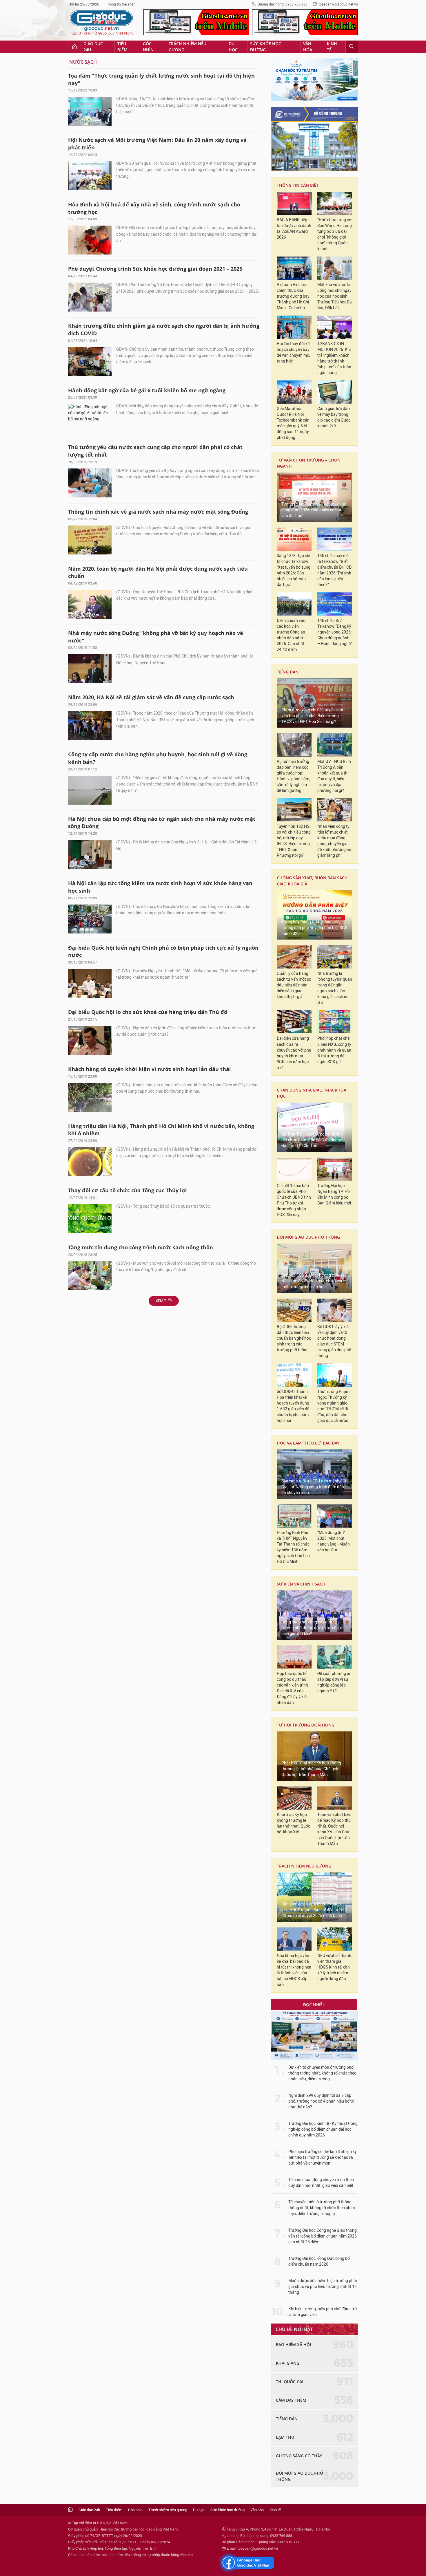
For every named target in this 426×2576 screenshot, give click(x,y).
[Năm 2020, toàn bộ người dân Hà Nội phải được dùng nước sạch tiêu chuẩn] (90, 604)
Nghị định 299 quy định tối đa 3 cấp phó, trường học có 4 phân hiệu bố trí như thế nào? (321, 2101)
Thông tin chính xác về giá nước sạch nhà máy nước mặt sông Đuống (158, 512)
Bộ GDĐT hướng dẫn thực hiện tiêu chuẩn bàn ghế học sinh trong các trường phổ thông (294, 1338)
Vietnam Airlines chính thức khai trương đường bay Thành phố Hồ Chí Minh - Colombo (293, 296)
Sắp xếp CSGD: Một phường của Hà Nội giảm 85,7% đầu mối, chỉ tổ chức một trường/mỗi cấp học (314, 1281)
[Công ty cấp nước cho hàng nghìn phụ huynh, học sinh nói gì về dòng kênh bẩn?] (90, 790)
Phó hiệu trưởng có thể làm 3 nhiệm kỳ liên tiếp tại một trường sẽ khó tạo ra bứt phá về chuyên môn (323, 2157)
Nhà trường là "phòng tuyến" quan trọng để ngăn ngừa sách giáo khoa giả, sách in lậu (335, 988)
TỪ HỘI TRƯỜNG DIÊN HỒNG (306, 1725)
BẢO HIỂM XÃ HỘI (293, 2345)
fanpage (247, 2563)
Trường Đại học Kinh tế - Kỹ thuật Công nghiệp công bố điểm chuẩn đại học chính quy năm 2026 (323, 2129)
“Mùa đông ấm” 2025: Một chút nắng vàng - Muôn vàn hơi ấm (334, 1541)
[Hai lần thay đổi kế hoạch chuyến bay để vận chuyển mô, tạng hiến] (294, 327)
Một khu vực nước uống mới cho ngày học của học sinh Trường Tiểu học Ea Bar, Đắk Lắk (335, 296)
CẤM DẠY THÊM (291, 2400)
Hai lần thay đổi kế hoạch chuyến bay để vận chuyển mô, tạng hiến (293, 353)
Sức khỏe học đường (266, 47)
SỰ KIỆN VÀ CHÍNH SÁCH (301, 1584)
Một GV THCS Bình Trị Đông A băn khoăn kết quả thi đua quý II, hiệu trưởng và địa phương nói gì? (334, 776)
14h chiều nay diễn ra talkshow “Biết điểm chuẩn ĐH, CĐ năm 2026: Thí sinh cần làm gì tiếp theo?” (334, 570)
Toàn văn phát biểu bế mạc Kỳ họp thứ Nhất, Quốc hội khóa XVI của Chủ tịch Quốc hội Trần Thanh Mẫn (334, 1829)
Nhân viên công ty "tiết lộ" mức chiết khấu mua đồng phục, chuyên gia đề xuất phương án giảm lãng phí (334, 841)
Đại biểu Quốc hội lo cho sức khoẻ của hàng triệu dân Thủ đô (148, 1012)
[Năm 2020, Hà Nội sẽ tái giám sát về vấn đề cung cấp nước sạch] (90, 726)
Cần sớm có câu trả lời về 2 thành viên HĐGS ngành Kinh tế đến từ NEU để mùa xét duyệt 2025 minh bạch (314, 1910)
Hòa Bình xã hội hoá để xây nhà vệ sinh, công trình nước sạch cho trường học (154, 208)
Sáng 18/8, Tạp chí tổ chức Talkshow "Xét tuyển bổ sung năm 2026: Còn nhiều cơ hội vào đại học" (294, 570)
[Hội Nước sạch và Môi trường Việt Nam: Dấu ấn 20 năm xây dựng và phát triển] (90, 176)
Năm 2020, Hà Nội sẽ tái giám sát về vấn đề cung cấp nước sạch (151, 697)
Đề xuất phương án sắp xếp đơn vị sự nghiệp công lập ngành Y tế (334, 1682)
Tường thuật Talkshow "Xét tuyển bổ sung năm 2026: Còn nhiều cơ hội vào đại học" (314, 510)
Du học (233, 47)
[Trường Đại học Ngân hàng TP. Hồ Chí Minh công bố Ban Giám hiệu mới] (335, 1169)
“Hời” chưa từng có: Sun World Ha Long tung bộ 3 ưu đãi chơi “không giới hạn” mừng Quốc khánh (335, 234)
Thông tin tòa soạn (121, 4)
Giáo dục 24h (93, 47)
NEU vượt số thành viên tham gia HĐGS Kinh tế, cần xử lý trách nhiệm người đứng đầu (334, 1967)
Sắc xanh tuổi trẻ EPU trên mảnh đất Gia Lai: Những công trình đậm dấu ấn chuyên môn (314, 1487)
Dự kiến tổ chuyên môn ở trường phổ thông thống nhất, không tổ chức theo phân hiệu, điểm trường (322, 2073)
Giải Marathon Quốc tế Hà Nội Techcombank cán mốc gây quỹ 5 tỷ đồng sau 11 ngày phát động (293, 423)
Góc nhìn (148, 47)
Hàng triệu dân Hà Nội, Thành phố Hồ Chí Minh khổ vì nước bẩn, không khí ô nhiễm (161, 1130)
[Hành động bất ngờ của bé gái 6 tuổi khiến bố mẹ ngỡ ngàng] (90, 418)
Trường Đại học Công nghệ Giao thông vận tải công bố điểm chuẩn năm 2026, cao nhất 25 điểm (323, 2236)
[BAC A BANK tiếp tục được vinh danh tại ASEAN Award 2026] (294, 203)
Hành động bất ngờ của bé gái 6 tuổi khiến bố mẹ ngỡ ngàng (147, 390)
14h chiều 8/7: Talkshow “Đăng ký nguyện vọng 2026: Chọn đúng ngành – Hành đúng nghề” (335, 632)
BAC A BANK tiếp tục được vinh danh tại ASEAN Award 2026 (294, 229)
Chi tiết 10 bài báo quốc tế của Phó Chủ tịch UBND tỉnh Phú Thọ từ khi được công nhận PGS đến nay (294, 1200)
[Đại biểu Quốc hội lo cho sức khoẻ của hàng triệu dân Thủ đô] (90, 1040)
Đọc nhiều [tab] (314, 2005)
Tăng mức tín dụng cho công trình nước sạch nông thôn (141, 1247)
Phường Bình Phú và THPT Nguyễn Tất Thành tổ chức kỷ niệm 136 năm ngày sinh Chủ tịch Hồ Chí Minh (293, 1547)
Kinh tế (332, 47)
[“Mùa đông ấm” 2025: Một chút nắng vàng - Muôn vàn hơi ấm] (335, 1516)
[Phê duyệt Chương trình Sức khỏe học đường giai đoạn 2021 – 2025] (90, 297)
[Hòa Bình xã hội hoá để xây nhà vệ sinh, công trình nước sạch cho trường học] (90, 240)
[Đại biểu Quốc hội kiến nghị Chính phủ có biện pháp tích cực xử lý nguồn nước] (90, 983)
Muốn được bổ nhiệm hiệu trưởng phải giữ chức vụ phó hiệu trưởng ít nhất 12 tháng (323, 2287)
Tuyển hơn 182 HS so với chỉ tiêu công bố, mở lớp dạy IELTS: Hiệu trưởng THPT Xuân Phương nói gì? (294, 841)
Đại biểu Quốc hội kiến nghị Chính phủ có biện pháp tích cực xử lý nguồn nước (163, 951)
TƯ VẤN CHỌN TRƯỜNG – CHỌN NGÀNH (309, 463)
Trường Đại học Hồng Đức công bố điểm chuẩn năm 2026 (319, 2261)
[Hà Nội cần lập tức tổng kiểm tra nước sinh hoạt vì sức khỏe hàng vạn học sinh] (90, 919)
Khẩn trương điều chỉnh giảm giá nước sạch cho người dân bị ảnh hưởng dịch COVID (164, 329)
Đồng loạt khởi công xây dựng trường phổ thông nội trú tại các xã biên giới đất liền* (313, 1628)
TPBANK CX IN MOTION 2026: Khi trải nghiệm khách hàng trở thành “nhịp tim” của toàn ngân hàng (334, 358)
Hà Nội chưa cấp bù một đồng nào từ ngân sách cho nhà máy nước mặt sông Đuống (162, 823)
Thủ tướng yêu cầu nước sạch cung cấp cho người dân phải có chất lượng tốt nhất (155, 451)
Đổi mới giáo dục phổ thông (308, 1237)
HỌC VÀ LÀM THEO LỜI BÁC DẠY (308, 1443)
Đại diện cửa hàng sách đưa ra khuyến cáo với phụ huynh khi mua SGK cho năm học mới (294, 1053)
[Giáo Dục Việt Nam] (101, 23)
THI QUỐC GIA (290, 2382)
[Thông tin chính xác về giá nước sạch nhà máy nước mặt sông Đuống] (90, 540)
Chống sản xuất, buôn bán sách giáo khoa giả (312, 881)
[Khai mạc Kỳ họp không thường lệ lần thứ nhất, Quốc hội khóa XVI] (294, 1798)
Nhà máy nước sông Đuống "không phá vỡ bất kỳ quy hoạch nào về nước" (156, 637)
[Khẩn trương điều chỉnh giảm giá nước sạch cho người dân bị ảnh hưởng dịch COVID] (90, 362)
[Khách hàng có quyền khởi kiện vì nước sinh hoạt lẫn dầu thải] (90, 1097)
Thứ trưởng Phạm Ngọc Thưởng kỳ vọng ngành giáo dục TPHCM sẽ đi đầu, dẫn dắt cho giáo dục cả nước (333, 1406)
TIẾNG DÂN (288, 672)
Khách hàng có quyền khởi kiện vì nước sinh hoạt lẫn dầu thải (150, 1069)
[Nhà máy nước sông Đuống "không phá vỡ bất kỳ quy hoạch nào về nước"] (90, 669)
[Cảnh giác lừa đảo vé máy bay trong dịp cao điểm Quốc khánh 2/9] (335, 392)
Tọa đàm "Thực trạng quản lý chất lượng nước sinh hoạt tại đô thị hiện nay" (161, 79)
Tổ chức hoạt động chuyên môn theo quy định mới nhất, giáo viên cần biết (321, 2183)
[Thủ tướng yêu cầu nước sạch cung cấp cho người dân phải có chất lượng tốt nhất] (90, 483)
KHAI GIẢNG (288, 2363)
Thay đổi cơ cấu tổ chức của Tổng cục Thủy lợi (128, 1190)
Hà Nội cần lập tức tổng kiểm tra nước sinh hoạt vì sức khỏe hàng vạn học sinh (160, 887)
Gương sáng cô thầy (299, 2456)
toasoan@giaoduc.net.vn (338, 4)
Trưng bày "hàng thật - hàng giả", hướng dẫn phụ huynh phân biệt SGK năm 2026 (314, 928)
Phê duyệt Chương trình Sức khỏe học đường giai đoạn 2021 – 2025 (155, 269)
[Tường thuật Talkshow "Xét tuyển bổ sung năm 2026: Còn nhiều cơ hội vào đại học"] (314, 497)
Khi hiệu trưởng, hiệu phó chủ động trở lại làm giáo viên (323, 2312)
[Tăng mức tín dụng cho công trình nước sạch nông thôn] (90, 1276)
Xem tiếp (164, 1301)
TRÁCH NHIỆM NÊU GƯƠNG (304, 1866)
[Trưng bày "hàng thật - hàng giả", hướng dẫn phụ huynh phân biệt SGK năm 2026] (314, 915)
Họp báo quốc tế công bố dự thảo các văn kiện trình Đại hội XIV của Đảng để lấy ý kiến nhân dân (293, 1688)
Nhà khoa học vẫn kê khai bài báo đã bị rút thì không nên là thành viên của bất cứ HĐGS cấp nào (294, 1970)
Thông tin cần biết (298, 185)
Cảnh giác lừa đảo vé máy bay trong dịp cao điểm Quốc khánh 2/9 (334, 417)
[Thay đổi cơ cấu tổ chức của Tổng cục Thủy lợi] (90, 1219)
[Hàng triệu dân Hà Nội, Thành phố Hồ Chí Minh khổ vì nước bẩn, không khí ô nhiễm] (90, 1162)
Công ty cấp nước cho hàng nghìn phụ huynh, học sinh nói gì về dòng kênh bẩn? (158, 758)
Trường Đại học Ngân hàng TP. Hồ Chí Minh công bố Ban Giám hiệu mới (334, 1194)
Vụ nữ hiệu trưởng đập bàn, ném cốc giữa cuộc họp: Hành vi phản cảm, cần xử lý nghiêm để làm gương (293, 776)
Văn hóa (308, 47)
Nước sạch (83, 62)
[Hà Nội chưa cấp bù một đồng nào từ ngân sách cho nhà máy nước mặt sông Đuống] (90, 854)
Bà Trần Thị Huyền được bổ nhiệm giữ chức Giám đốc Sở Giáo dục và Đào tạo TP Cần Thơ (312, 1140)
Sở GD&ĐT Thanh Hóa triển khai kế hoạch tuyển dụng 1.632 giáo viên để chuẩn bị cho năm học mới (293, 1406)
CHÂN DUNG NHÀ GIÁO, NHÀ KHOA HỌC (312, 1093)
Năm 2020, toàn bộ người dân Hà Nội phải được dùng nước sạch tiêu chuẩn (158, 572)
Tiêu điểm (122, 47)
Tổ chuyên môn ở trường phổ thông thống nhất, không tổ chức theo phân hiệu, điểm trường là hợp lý (322, 2208)
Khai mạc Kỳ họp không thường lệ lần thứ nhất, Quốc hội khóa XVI (293, 1823)
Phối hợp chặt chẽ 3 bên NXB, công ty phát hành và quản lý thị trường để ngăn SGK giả (334, 1050)
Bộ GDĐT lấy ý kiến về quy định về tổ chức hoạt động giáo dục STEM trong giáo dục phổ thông (334, 1341)
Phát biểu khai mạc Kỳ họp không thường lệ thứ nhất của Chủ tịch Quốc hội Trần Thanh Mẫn (311, 1769)
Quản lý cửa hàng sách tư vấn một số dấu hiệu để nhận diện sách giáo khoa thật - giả (294, 985)
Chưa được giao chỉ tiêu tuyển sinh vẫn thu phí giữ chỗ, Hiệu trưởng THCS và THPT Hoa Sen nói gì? (312, 716)
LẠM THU (285, 2437)
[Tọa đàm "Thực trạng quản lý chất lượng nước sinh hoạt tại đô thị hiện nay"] (90, 111)
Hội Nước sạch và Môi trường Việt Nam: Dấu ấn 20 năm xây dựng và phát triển (157, 144)
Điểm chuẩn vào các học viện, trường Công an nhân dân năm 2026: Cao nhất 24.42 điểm (291, 635)
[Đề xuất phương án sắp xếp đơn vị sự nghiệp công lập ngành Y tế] (335, 1657)
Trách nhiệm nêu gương (187, 47)
